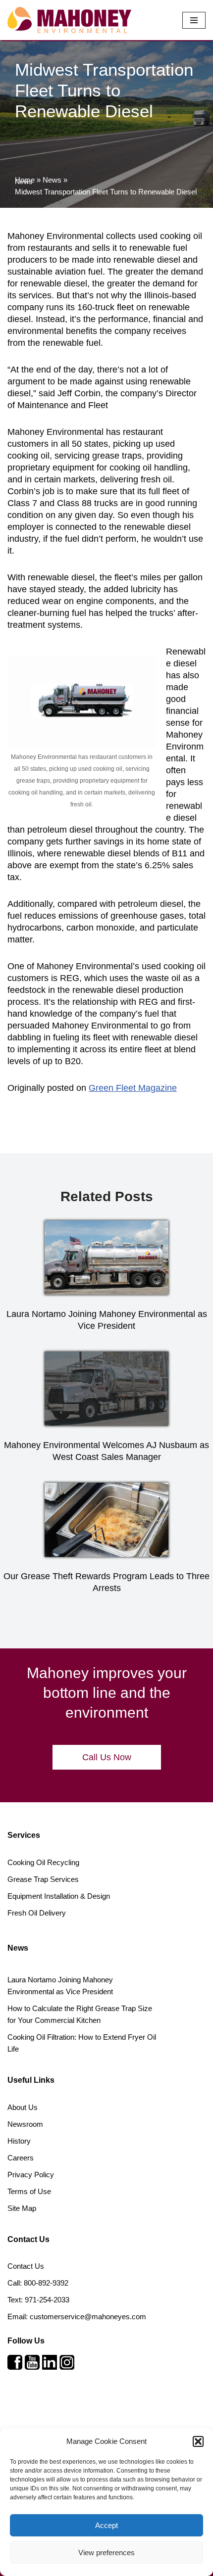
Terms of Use (29, 2191)
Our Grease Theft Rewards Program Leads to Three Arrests (106, 1582)
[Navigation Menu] (194, 20)
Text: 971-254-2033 (38, 2300)
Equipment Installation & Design (59, 1896)
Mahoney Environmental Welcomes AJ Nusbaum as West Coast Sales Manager (106, 1451)
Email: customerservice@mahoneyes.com (77, 2317)
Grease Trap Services (43, 1879)
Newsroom (25, 2124)
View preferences (106, 2553)
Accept (106, 2525)
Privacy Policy (31, 2175)
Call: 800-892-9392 (38, 2283)
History (19, 2141)
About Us (23, 2107)
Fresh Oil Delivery (37, 1913)
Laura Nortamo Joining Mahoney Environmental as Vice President (107, 1320)
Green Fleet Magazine (133, 1088)
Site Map (22, 2208)
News (52, 180)
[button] (198, 2441)
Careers (21, 2158)
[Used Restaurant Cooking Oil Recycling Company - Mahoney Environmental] (69, 20)
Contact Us (26, 2266)
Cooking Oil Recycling (43, 1862)
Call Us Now (107, 1757)
